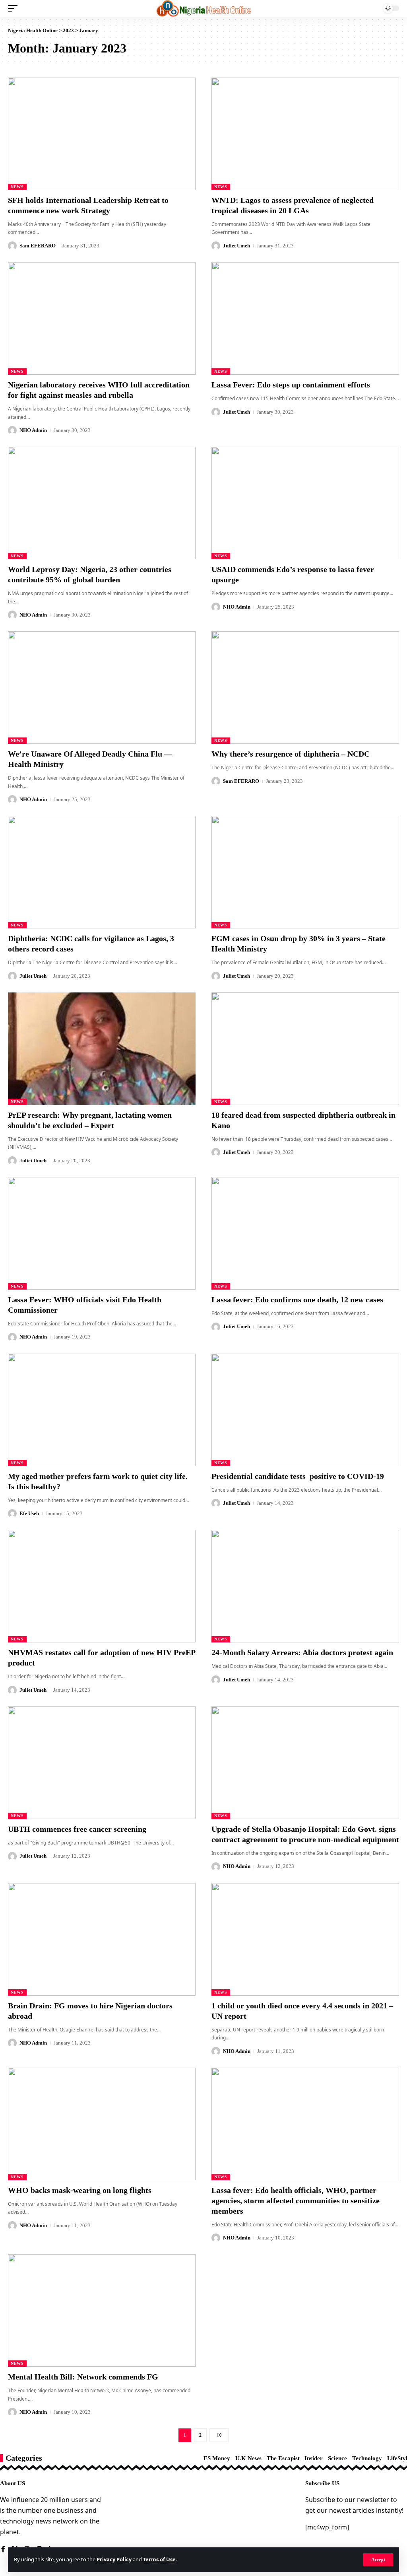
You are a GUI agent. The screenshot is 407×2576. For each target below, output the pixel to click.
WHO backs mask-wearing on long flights (80, 2190)
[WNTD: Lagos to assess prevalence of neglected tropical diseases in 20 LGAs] (305, 134)
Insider (314, 2458)
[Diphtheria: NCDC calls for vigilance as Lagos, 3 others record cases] (102, 872)
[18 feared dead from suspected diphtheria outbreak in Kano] (305, 1049)
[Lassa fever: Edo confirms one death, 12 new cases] (305, 1233)
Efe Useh (29, 1513)
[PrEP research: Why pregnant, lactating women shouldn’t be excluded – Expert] (102, 1049)
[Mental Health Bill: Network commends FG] (102, 2310)
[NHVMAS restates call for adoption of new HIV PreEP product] (102, 1586)
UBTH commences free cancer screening (77, 1829)
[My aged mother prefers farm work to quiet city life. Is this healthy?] (102, 1410)
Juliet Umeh (236, 246)
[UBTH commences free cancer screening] (102, 1763)
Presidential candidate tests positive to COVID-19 (298, 1476)
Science (337, 2458)
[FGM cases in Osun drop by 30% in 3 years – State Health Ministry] (305, 872)
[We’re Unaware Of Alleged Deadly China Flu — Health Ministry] (102, 688)
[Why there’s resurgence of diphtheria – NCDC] (305, 688)
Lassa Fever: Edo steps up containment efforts (291, 385)
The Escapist (283, 2458)
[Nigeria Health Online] (204, 8)
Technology (367, 2458)
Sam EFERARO (38, 246)
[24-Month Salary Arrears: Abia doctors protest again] (305, 1586)
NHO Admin (33, 430)
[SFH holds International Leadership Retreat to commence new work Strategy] (102, 134)
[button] (378, 2560)
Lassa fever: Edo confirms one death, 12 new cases (297, 1300)
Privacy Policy (114, 2559)
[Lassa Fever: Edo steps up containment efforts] (305, 318)
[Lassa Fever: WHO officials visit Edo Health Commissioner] (102, 1233)
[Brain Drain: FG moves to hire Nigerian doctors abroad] (102, 1939)
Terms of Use (159, 2559)
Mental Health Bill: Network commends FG (83, 2377)
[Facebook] (3, 2550)
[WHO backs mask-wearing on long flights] (102, 2124)
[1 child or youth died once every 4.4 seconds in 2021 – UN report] (305, 1939)
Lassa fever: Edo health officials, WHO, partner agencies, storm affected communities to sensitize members (296, 2200)
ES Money (217, 2458)
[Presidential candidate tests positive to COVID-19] (305, 1410)
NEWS (17, 187)
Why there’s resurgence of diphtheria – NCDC (291, 754)
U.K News (248, 2458)
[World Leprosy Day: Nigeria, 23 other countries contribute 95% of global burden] (102, 503)
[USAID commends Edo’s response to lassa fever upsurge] (305, 503)
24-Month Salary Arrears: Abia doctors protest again (302, 1652)
